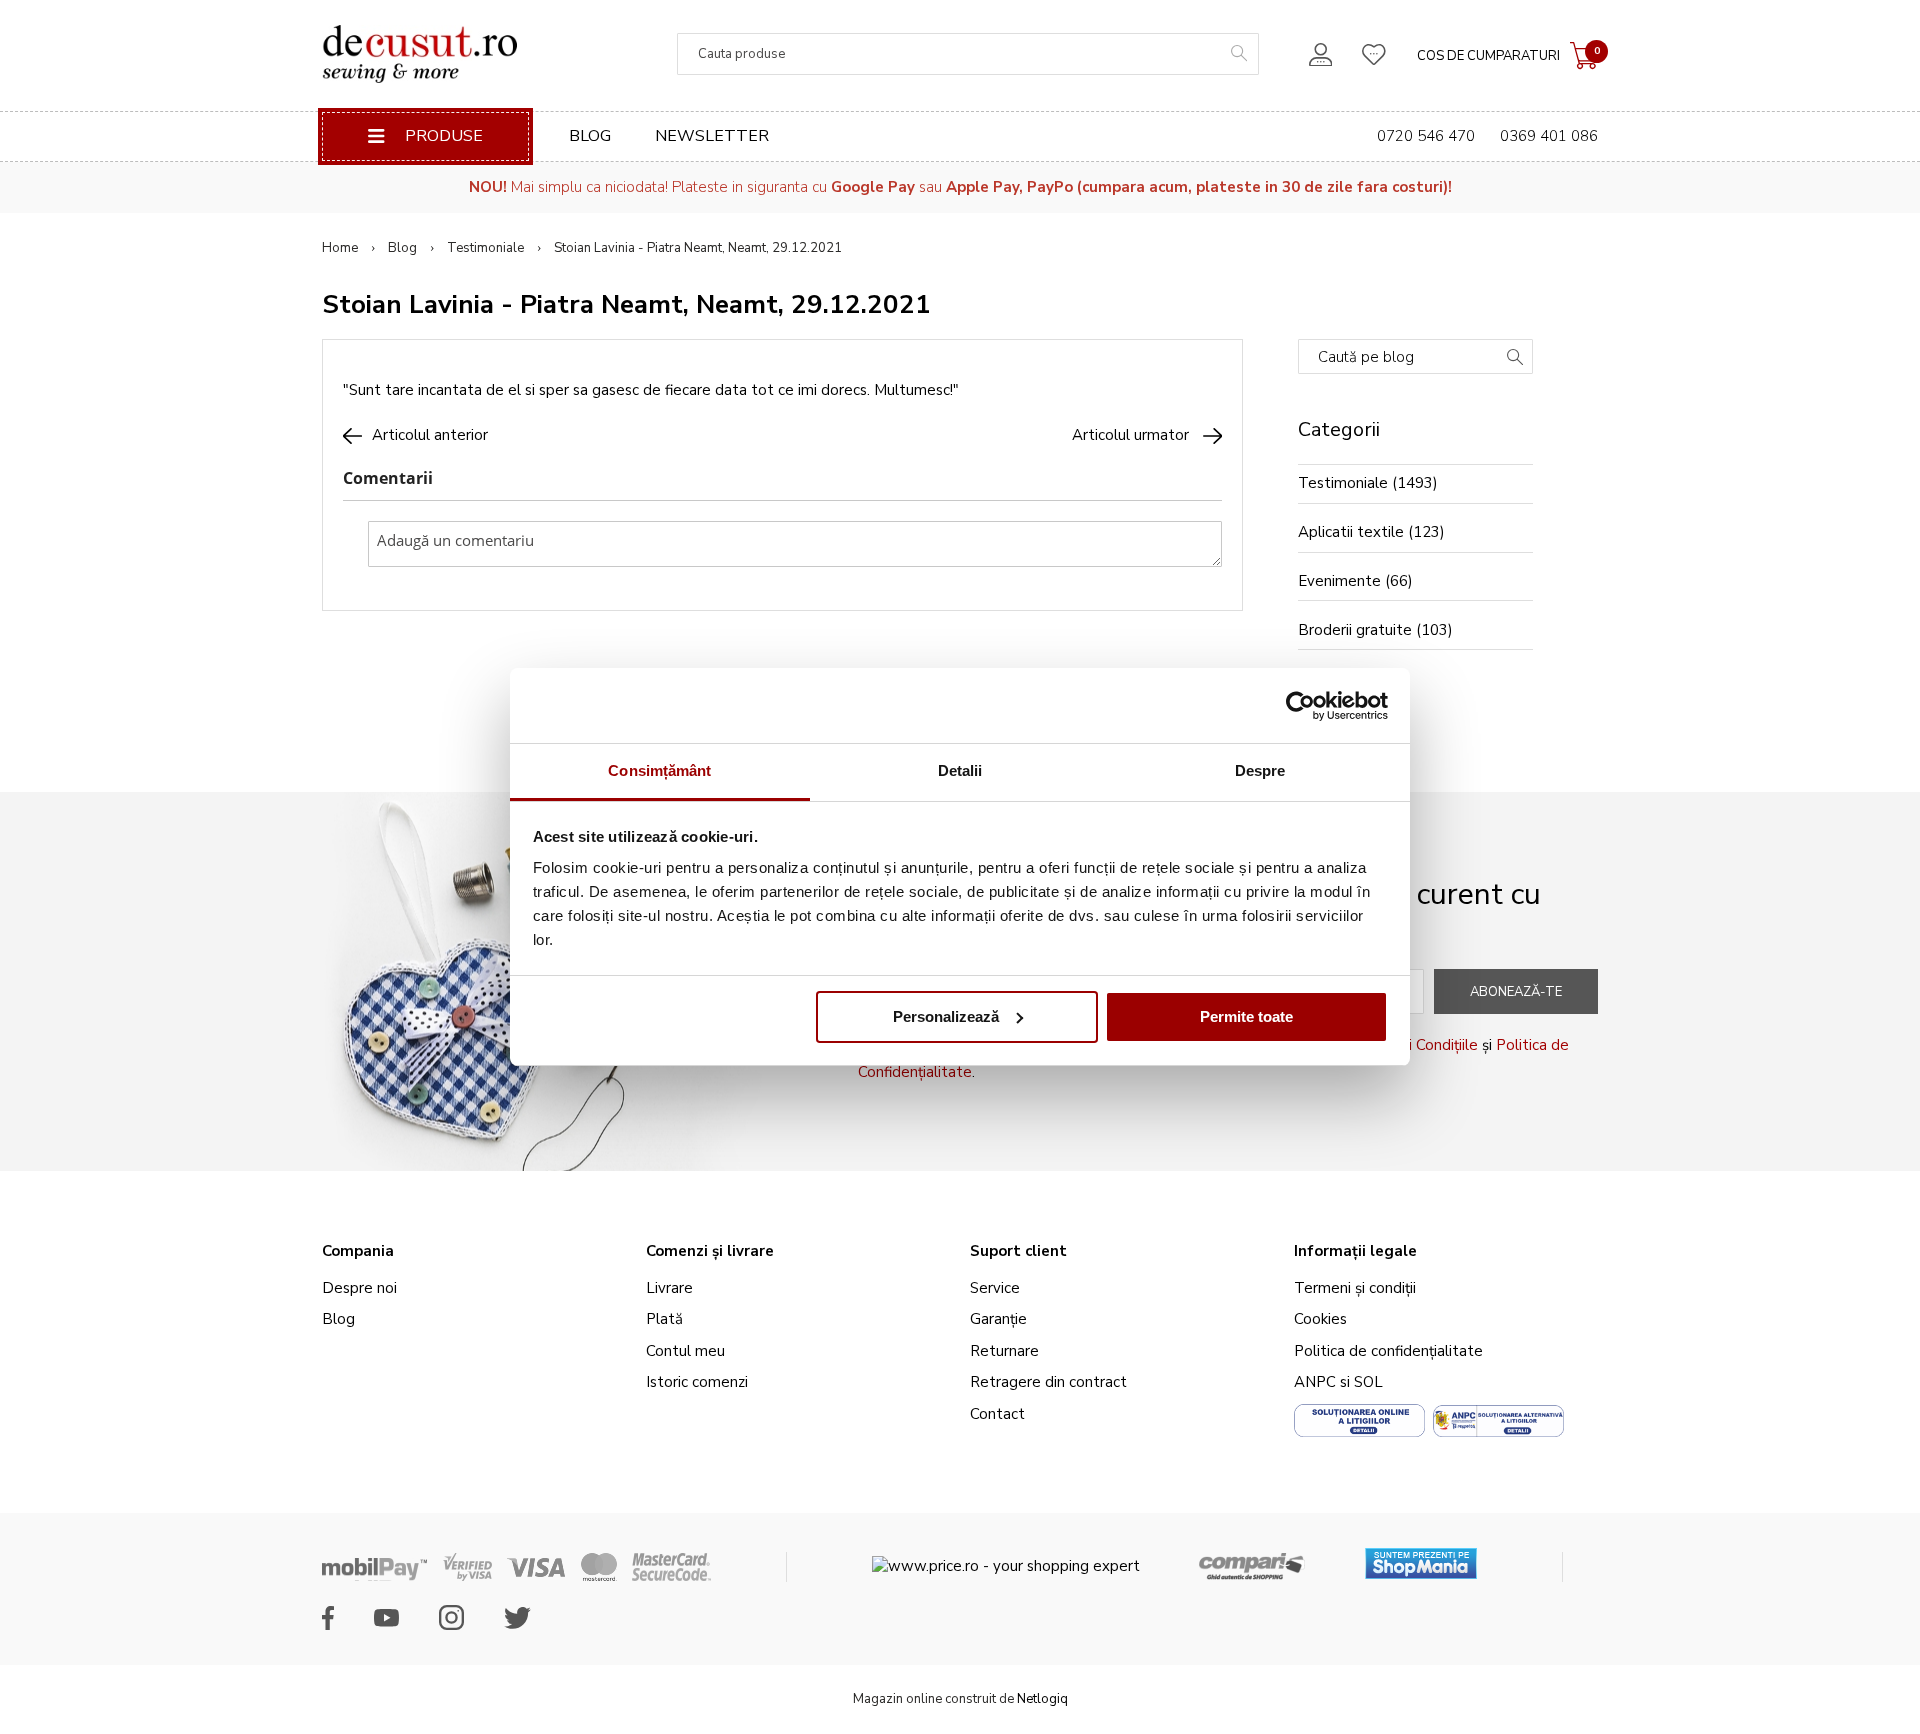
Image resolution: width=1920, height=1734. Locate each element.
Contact (997, 1414)
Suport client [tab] (1018, 1251)
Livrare (669, 1288)
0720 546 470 (1426, 136)
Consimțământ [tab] (659, 770)
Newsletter (712, 136)
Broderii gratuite (1355, 630)
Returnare (1004, 1351)
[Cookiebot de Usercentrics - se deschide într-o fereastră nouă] (1300, 706)
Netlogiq (1042, 1699)
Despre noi (359, 1288)
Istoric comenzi (697, 1382)
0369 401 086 (1549, 136)
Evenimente (1339, 581)
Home (340, 248)
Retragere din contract (1048, 1382)
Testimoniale (485, 248)
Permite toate (1246, 1016)
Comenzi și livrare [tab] (710, 1251)
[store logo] (419, 54)
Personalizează (946, 1016)
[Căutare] (1515, 359)
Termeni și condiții (1355, 1288)
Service (995, 1288)
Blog (590, 136)
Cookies (1320, 1319)
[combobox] (968, 54)
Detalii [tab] (960, 770)
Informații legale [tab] (1355, 1251)
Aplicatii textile (1351, 532)
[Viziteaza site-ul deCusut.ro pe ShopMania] (1421, 1556)
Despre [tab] (1260, 770)
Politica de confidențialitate (1388, 1351)
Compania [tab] (358, 1251)
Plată (664, 1319)
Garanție (998, 1319)
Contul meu (685, 1351)
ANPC (1315, 1382)
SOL (1368, 1382)
